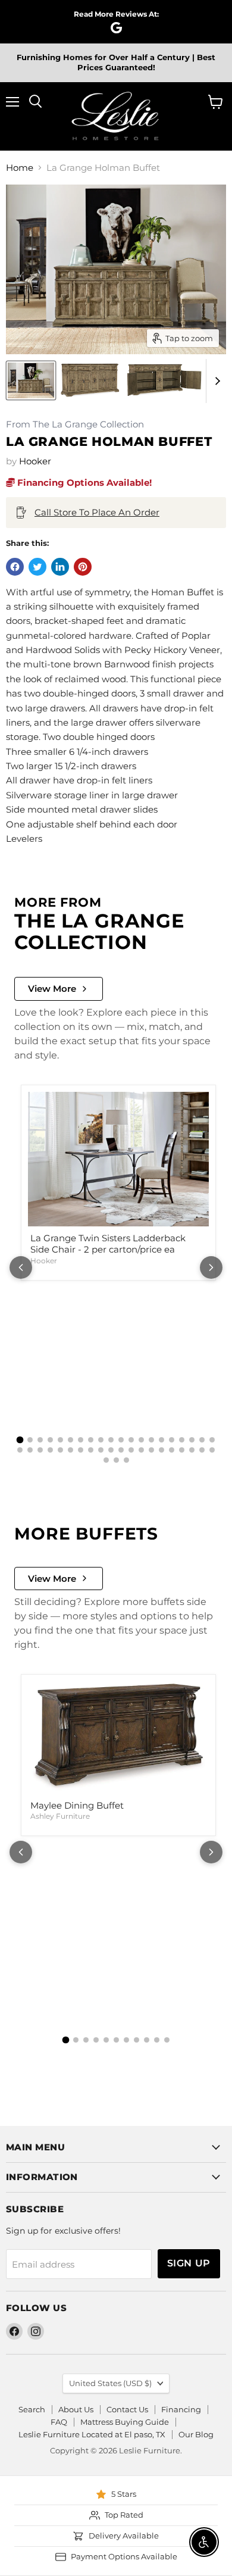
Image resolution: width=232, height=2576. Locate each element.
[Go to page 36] (172, 1450)
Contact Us (127, 2409)
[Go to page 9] (101, 1440)
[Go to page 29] (101, 1450)
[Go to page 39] (202, 1450)
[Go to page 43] (126, 1460)
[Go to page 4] (50, 1440)
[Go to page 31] (121, 1450)
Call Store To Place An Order (97, 512)
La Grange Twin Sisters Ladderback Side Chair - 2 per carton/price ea (108, 1244)
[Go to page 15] (162, 1440)
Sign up (189, 2263)
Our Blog (196, 2434)
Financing (181, 2409)
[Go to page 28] (91, 1450)
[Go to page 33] (141, 1450)
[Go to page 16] (172, 1440)
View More (52, 989)
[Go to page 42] (116, 1460)
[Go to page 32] (131, 1450)
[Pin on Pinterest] (83, 567)
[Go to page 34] (151, 1450)
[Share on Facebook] (15, 567)
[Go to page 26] (70, 1450)
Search (32, 2409)
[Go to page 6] (70, 1440)
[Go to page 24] (50, 1450)
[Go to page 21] (20, 1450)
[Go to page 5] (60, 1440)
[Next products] (211, 1267)
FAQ (59, 2422)
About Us (76, 2409)
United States (110, 2383)
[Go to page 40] (212, 1450)
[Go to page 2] (30, 1440)
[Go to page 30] (111, 1450)
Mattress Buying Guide (125, 2422)
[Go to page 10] (111, 1440)
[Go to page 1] (20, 1440)
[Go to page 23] (40, 1450)
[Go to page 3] (40, 1440)
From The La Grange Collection (75, 425)
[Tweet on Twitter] (37, 567)
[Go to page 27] (81, 1450)
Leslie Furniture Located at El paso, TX (92, 2434)
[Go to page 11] (121, 1440)
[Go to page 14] (151, 1440)
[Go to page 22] (30, 1450)
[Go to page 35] (162, 1450)
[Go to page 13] (141, 1440)
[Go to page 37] (182, 1450)
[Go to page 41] (106, 1460)
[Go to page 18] (192, 1440)
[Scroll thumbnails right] (215, 381)
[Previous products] (21, 1267)
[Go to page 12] (131, 1440)
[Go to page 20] (212, 1440)
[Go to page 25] (60, 1450)
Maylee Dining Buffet (77, 1805)
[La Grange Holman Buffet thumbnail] (31, 380)
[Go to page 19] (202, 1440)
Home (20, 168)
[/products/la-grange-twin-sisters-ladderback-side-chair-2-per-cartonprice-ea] (118, 1159)
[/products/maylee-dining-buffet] (118, 1737)
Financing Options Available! (83, 483)
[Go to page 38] (192, 1450)
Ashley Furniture (60, 1816)
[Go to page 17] (182, 1440)
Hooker (35, 461)
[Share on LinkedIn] (60, 567)
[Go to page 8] (91, 1440)
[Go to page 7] (81, 1440)
